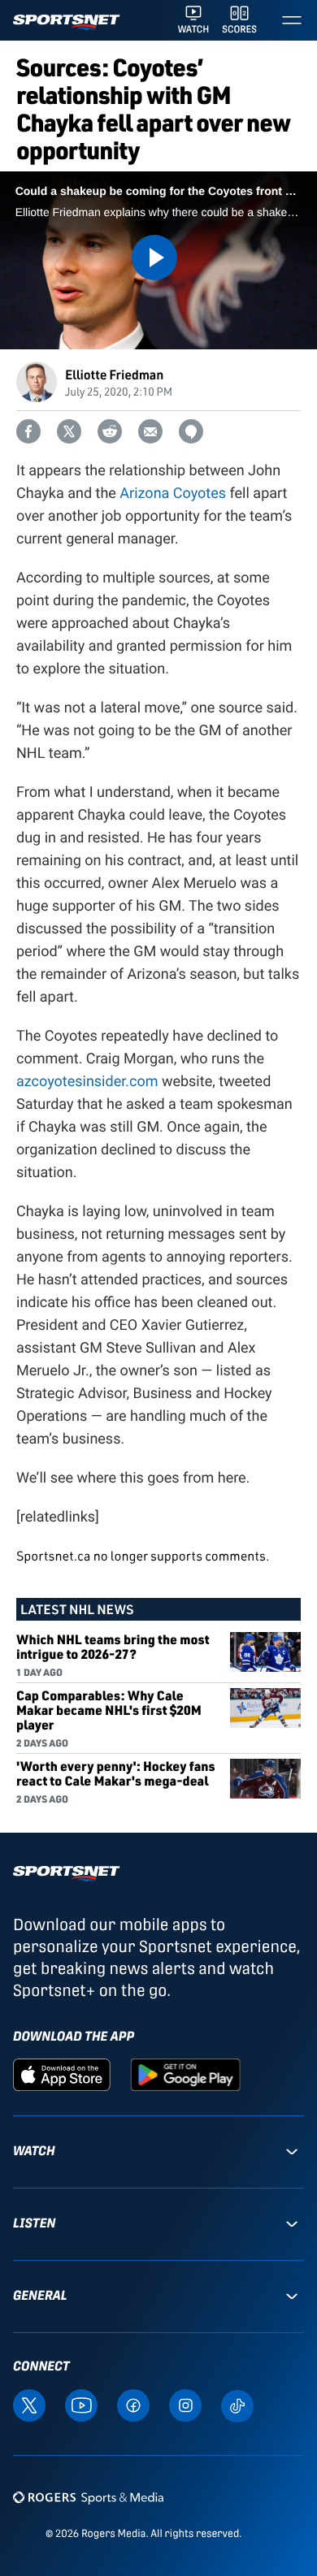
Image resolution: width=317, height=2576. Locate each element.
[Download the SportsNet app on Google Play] (185, 2074)
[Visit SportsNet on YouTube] (81, 2404)
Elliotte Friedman (114, 374)
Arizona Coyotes (173, 494)
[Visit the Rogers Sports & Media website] (88, 2497)
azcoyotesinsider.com (87, 1082)
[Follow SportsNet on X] (29, 2404)
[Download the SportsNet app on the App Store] (62, 2074)
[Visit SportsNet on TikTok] (237, 2404)
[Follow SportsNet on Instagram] (185, 2404)
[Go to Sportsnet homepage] (66, 22)
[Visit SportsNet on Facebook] (133, 2404)
